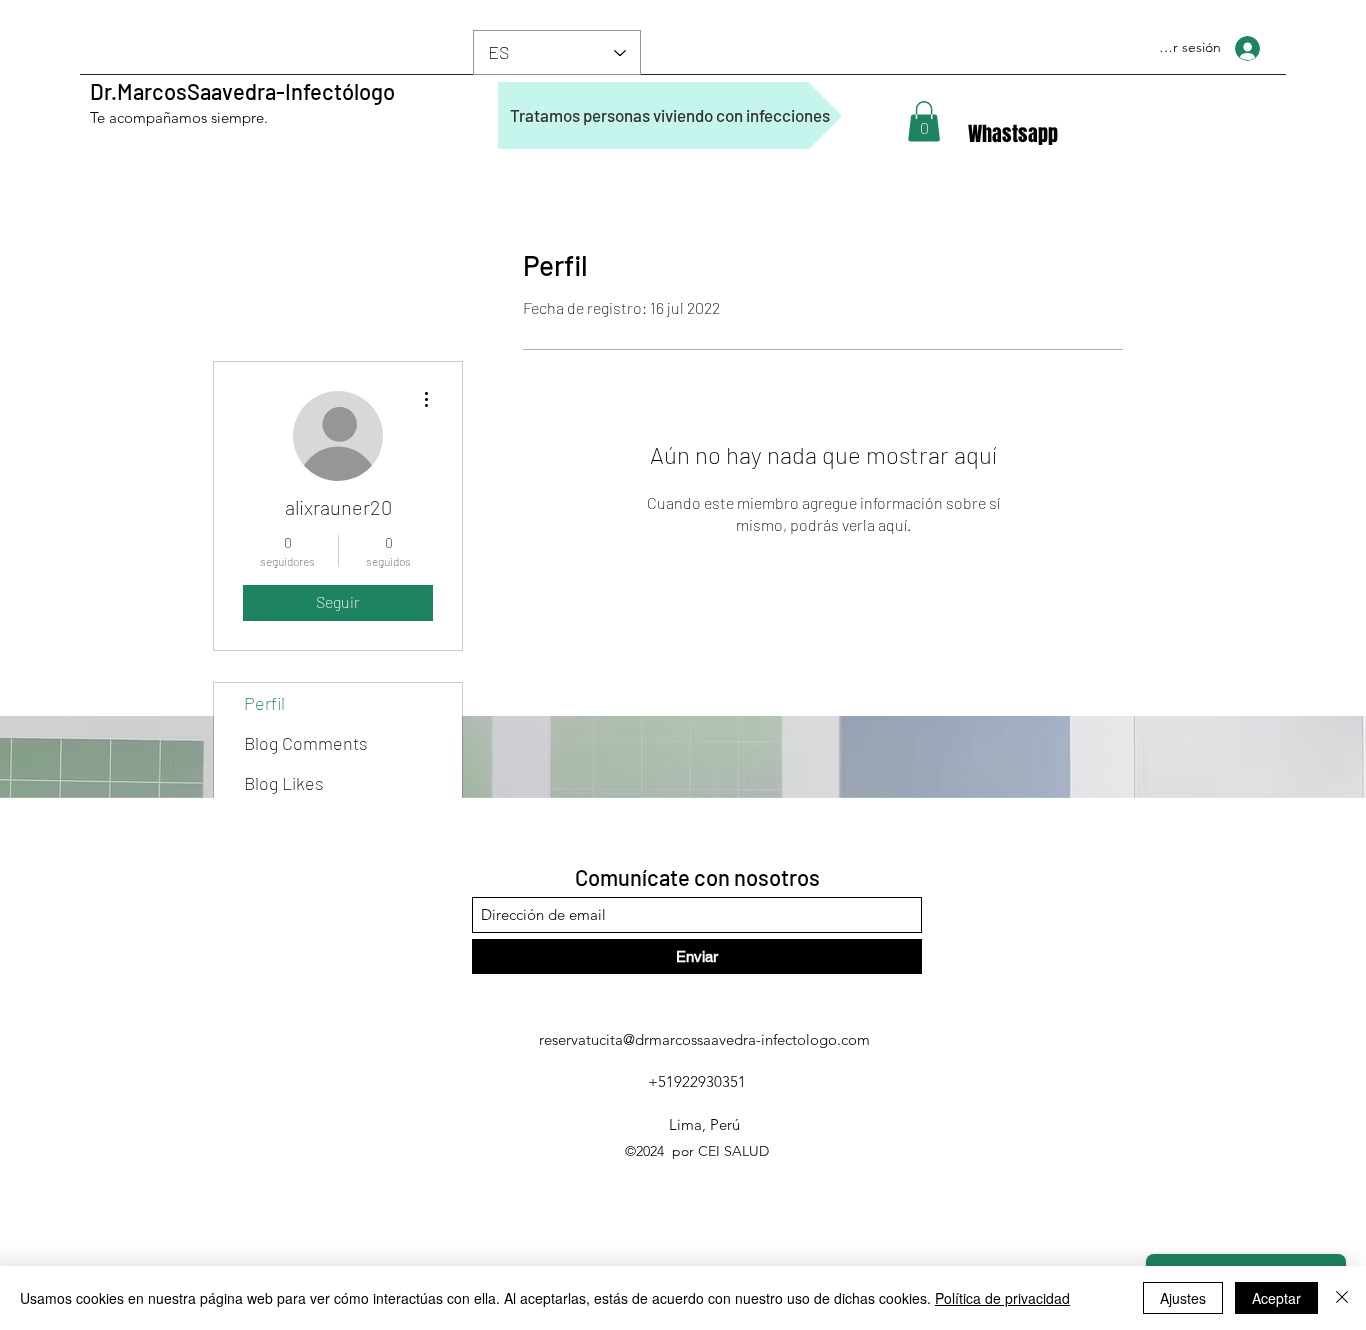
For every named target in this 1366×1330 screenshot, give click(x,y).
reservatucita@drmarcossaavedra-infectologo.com (704, 1039)
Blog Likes (284, 783)
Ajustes (1183, 1298)
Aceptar (1276, 1298)
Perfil (264, 703)
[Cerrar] (1342, 1298)
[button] (924, 121)
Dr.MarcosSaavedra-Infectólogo (242, 91)
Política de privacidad (1002, 1298)
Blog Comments (306, 743)
